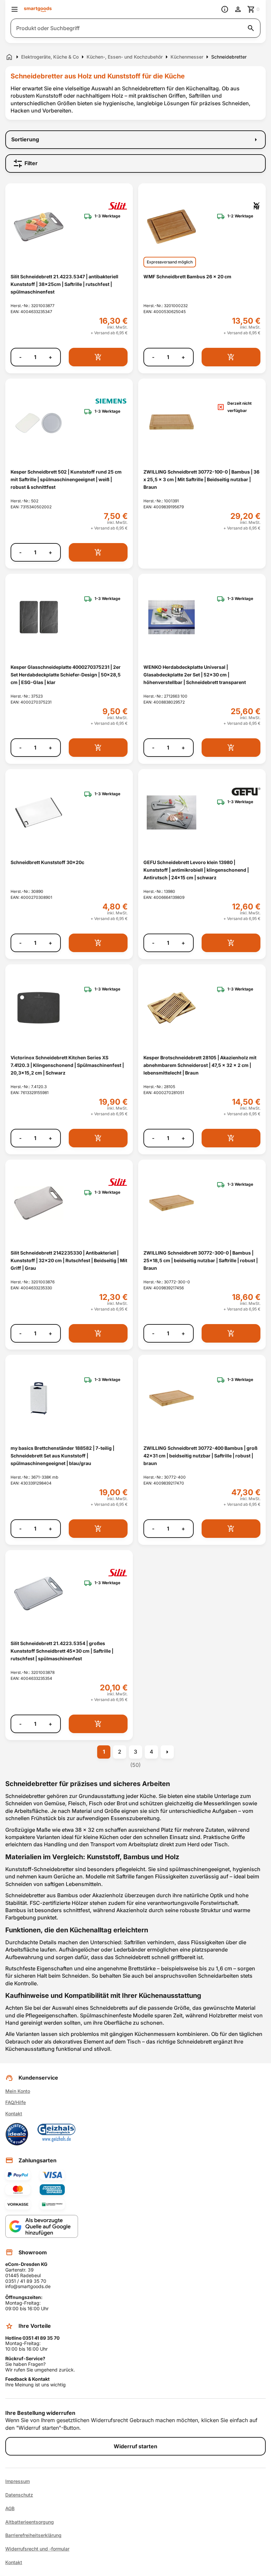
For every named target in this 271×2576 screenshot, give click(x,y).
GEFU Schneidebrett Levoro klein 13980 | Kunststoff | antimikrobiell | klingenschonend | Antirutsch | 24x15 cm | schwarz (196, 870)
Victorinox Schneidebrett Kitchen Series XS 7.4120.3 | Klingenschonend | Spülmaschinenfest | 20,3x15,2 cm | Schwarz (67, 1065)
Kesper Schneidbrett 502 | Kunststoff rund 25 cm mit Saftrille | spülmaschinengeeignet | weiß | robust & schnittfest (66, 480)
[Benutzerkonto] (238, 9)
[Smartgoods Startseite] (38, 9)
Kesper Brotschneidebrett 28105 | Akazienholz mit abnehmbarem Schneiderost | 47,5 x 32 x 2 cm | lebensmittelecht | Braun (200, 1065)
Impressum (18, 2481)
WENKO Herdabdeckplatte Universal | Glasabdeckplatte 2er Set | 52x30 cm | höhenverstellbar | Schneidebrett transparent (195, 675)
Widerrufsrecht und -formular (37, 2549)
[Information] (225, 9)
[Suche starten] (251, 28)
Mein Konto (18, 2091)
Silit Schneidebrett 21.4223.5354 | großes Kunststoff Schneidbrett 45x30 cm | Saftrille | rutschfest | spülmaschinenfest (62, 1651)
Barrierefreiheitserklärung (33, 2535)
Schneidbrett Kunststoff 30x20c (47, 862)
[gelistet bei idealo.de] (17, 2134)
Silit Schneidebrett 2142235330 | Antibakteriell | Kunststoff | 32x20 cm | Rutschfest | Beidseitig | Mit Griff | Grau (69, 1261)
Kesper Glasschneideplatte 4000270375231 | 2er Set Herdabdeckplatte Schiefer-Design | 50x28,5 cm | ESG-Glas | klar (66, 675)
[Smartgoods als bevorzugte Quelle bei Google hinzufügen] (42, 2226)
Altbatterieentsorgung (30, 2522)
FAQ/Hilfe (16, 2102)
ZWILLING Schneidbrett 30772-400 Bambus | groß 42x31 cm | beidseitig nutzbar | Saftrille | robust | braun (200, 1456)
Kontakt (14, 2114)
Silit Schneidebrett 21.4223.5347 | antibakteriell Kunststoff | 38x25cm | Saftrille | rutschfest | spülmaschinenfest (64, 284)
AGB (10, 2508)
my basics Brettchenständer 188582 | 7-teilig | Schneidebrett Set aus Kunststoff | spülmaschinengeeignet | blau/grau (62, 1456)
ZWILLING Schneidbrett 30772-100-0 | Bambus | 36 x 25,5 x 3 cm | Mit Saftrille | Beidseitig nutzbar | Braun (201, 480)
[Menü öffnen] (15, 9)
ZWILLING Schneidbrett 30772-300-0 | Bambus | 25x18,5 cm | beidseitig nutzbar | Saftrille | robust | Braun (201, 1261)
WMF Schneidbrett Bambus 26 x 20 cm (187, 276)
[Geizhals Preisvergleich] (57, 2134)
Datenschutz (19, 2495)
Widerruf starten (135, 2446)
